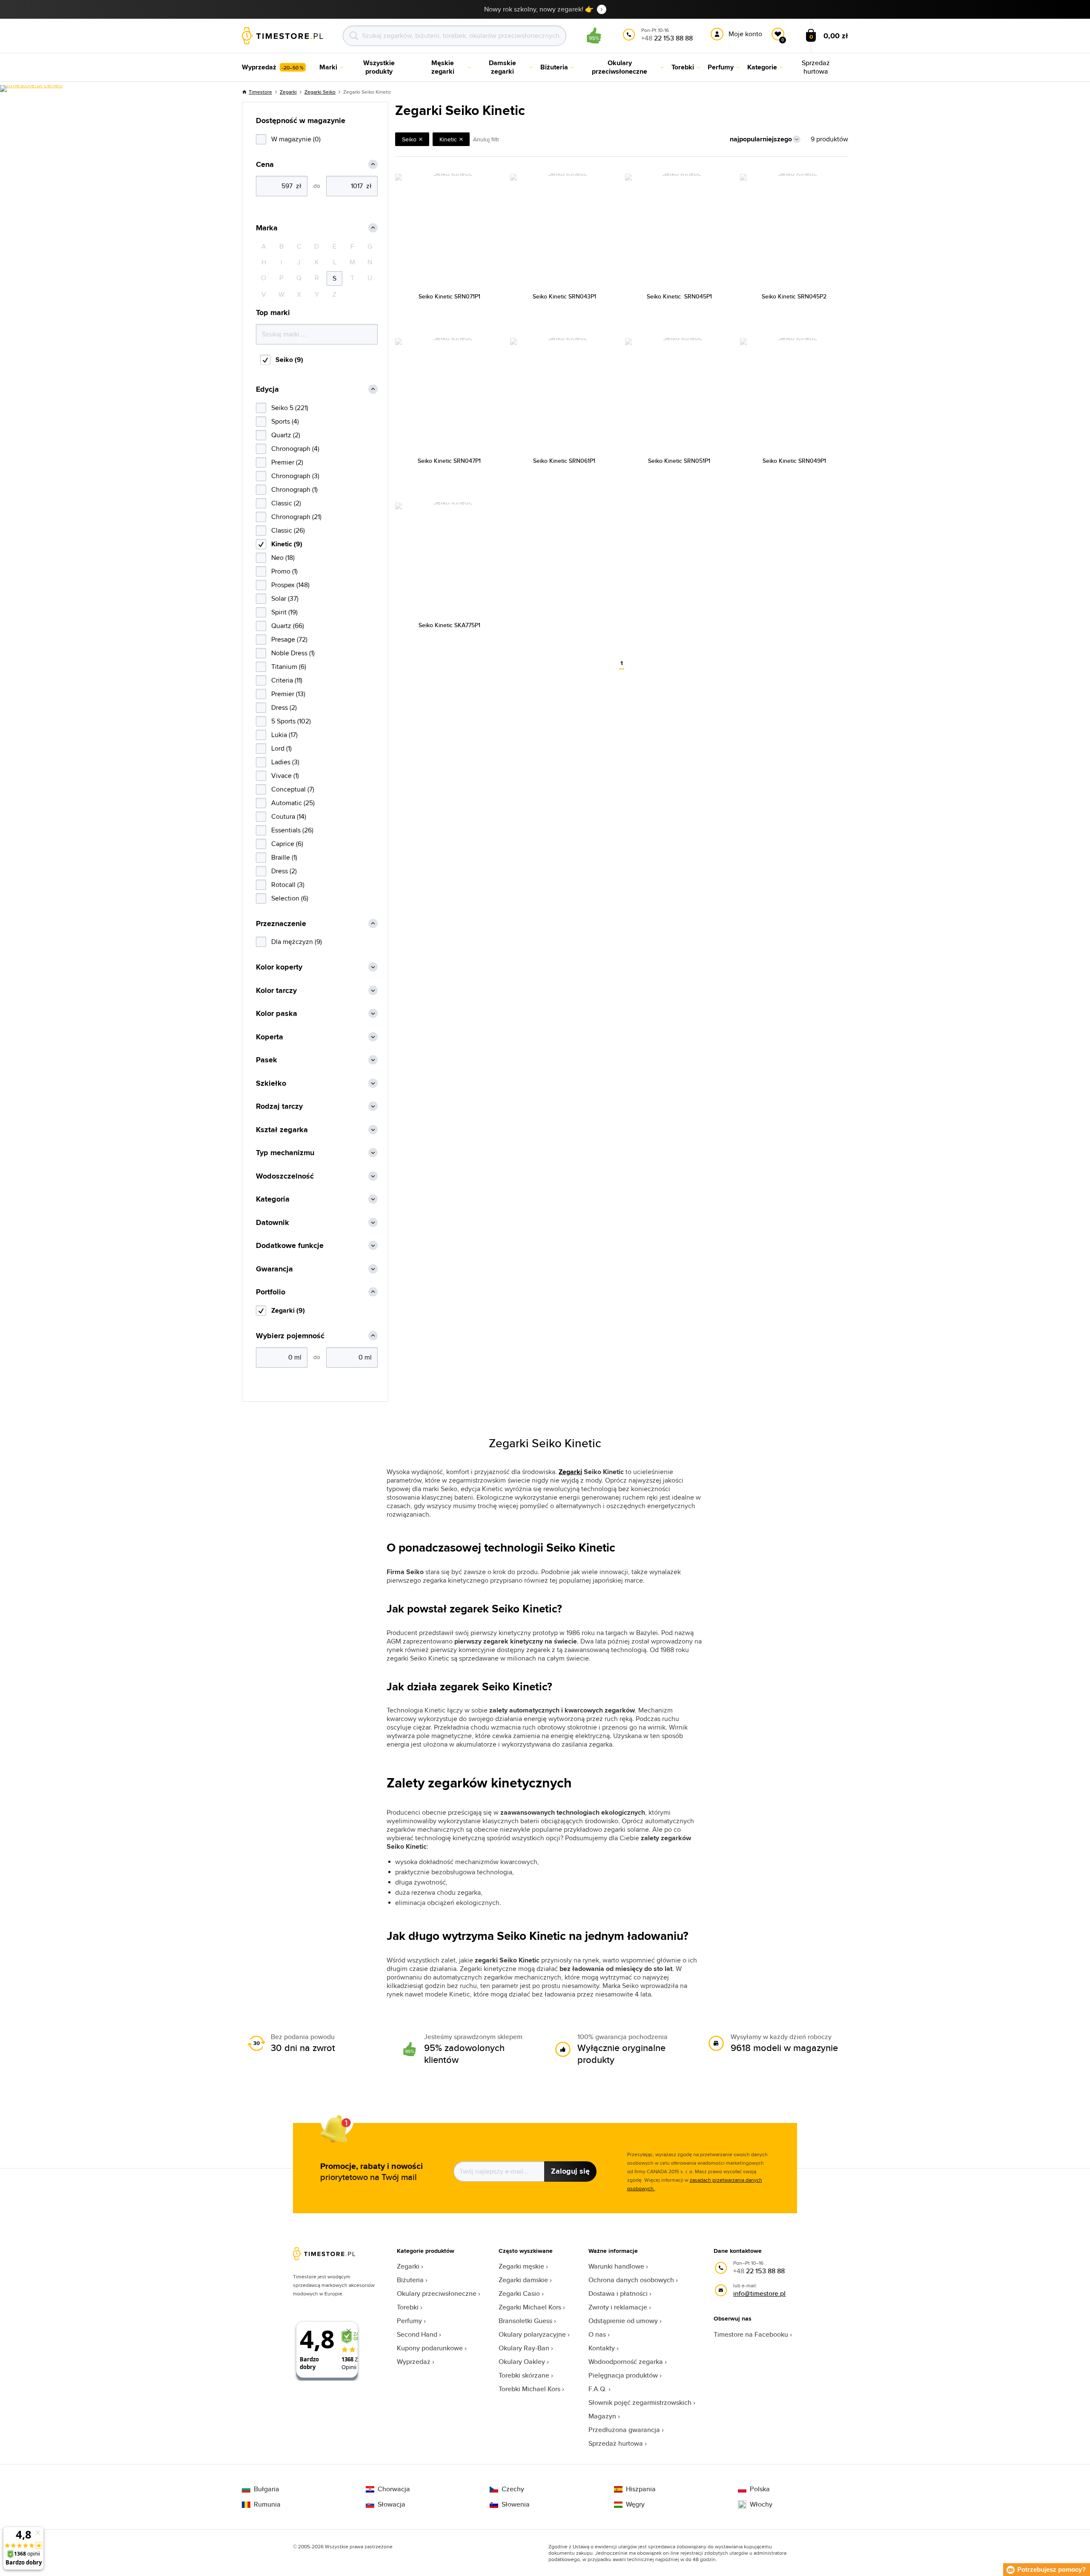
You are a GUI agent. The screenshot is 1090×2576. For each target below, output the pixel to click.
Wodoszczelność (285, 1176)
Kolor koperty (279, 967)
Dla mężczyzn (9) (297, 942)
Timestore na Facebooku (751, 2334)
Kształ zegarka (282, 1130)
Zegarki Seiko (320, 92)
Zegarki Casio (519, 2293)
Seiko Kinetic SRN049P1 (794, 461)
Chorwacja (394, 2489)
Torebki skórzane (524, 2375)
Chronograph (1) (294, 489)
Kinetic (448, 139)
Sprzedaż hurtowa (616, 2443)
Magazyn (602, 2416)
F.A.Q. (598, 2389)
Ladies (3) (285, 762)
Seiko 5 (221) (290, 408)
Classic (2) (286, 503)
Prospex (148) (290, 585)
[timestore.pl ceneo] (31, 89)
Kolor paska (277, 1014)
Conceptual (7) (293, 789)
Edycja (267, 389)
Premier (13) (288, 694)
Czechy (513, 2489)
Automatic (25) (293, 803)
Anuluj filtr (486, 139)
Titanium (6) (289, 667)
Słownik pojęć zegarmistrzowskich (640, 2402)
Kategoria (273, 1199)
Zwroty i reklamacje (618, 2307)
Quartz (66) (288, 626)
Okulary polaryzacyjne (532, 2334)
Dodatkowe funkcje (290, 1246)
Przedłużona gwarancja (624, 2430)
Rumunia (267, 2504)
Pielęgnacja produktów (623, 2375)
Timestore (260, 92)
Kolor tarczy (276, 991)
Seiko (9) (289, 360)
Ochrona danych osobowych (631, 2280)
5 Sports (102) (291, 721)
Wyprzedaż (414, 2362)
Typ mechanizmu (285, 1153)
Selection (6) (290, 898)
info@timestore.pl (759, 2293)
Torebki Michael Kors (529, 2389)
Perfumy (409, 2321)
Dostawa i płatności (618, 2293)
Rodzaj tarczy (279, 1106)
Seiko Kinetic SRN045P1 (679, 296)
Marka (267, 228)
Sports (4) (285, 421)
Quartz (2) (286, 435)
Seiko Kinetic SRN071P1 (449, 296)
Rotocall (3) (288, 885)
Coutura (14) (289, 816)
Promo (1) (284, 571)
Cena (265, 165)
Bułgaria (267, 2489)
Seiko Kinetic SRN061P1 (564, 461)
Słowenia (516, 2504)
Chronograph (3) (295, 476)
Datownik (272, 1223)
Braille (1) (284, 857)
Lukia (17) (284, 735)
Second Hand (417, 2334)
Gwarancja (274, 1269)
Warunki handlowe (616, 2266)
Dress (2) (284, 707)
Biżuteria (410, 2280)
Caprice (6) (287, 844)
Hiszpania (641, 2489)
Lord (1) (281, 748)
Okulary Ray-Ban (524, 2348)
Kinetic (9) (287, 544)
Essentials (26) (292, 830)
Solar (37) (285, 598)
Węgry (635, 2504)
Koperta (270, 1037)
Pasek (267, 1060)
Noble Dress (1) (293, 653)
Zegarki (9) (288, 1310)
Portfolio (271, 1292)
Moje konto (745, 34)
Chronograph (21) (296, 517)
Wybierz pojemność (290, 1336)
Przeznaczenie (281, 924)
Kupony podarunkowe (430, 2348)
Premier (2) (287, 462)
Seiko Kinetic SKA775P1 (449, 625)
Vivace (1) (285, 776)
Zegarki (288, 92)
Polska (760, 2489)
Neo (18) (283, 558)
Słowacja (392, 2504)
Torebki (408, 2307)
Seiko (409, 139)
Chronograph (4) (295, 449)
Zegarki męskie (521, 2266)
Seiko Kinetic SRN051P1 (679, 461)
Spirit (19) (284, 612)
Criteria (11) (287, 680)
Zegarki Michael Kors (530, 2307)
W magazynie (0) (296, 139)
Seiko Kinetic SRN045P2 (794, 296)
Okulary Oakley (522, 2362)
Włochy (761, 2504)
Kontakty (602, 2348)
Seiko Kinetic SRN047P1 (449, 461)
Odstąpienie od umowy (623, 2321)
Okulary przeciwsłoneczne (437, 2293)
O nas (597, 2334)
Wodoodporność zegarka (626, 2362)
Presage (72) (289, 639)
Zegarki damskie (523, 2280)
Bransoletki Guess (525, 2321)
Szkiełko (271, 1083)
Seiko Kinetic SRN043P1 (564, 296)
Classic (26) (288, 530)
